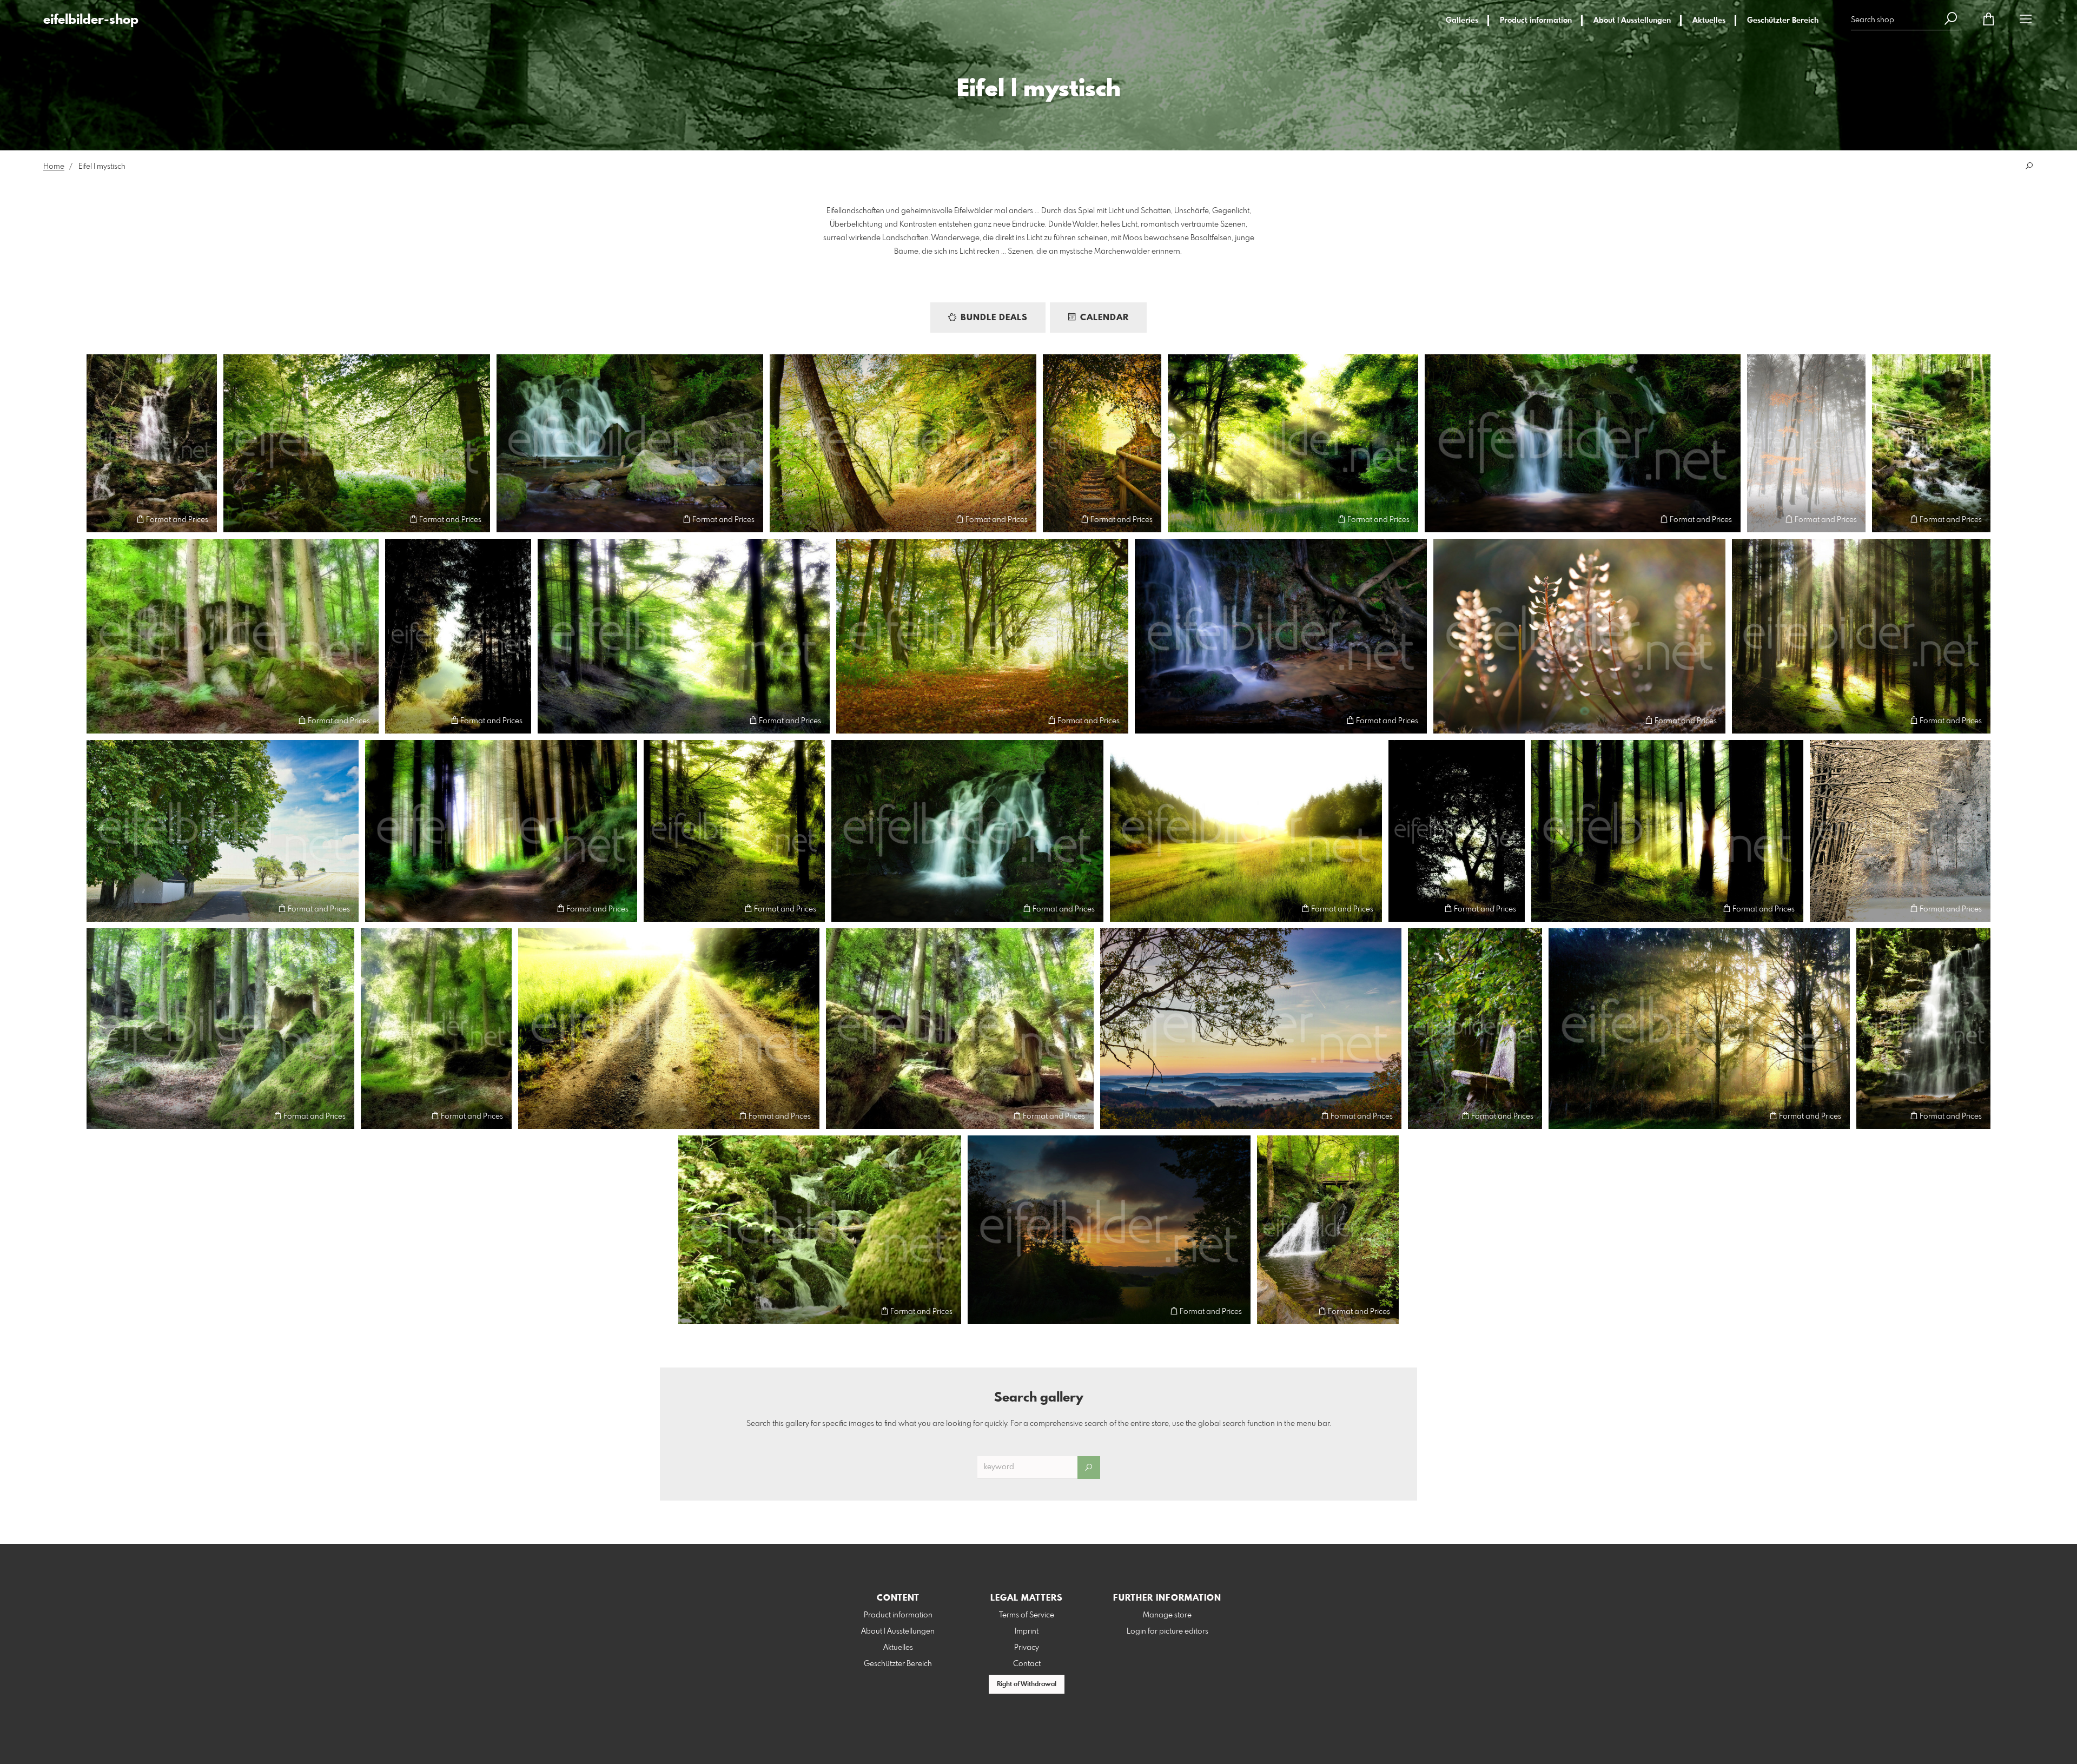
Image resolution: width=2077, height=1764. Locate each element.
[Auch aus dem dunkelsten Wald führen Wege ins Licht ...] (1457, 831)
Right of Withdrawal (1027, 1684)
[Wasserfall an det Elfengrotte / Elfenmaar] (630, 443)
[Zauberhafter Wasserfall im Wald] (1923, 1029)
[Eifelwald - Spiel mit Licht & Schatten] (501, 831)
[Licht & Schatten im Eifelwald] (734, 831)
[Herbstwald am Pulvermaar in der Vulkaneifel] (982, 636)
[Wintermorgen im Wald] (1806, 443)
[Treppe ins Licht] (1102, 443)
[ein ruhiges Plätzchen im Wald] (1475, 1029)
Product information (1536, 21)
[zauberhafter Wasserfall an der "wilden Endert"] (1328, 1230)
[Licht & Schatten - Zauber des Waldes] (1861, 636)
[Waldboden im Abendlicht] (1579, 636)
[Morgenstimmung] (1251, 1029)
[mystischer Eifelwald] (684, 636)
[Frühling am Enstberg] (357, 443)
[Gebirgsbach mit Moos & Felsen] (820, 1230)
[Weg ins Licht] (669, 1029)
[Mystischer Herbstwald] (903, 443)
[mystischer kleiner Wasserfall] (1281, 636)
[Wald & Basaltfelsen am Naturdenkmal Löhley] (960, 1029)
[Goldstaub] (1900, 831)
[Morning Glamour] (1246, 831)
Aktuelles (1709, 21)
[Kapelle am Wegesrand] (223, 831)
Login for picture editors (1168, 1631)
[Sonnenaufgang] (1109, 1230)
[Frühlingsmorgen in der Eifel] (1293, 443)
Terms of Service (1027, 1615)
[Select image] (100, 519)
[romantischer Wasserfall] (1583, 443)
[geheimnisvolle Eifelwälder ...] (1667, 831)
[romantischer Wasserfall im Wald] (152, 443)
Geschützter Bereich (1783, 21)
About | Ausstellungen (1632, 21)
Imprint (1027, 1631)
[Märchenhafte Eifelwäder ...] (233, 636)
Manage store (1167, 1615)
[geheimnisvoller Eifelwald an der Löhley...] (436, 1029)
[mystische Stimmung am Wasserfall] (967, 831)
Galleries (1462, 21)
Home (54, 167)
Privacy (1027, 1648)
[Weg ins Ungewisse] (458, 636)
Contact (1027, 1664)
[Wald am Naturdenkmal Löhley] (220, 1029)
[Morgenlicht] (1699, 1029)
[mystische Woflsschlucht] (1931, 443)
